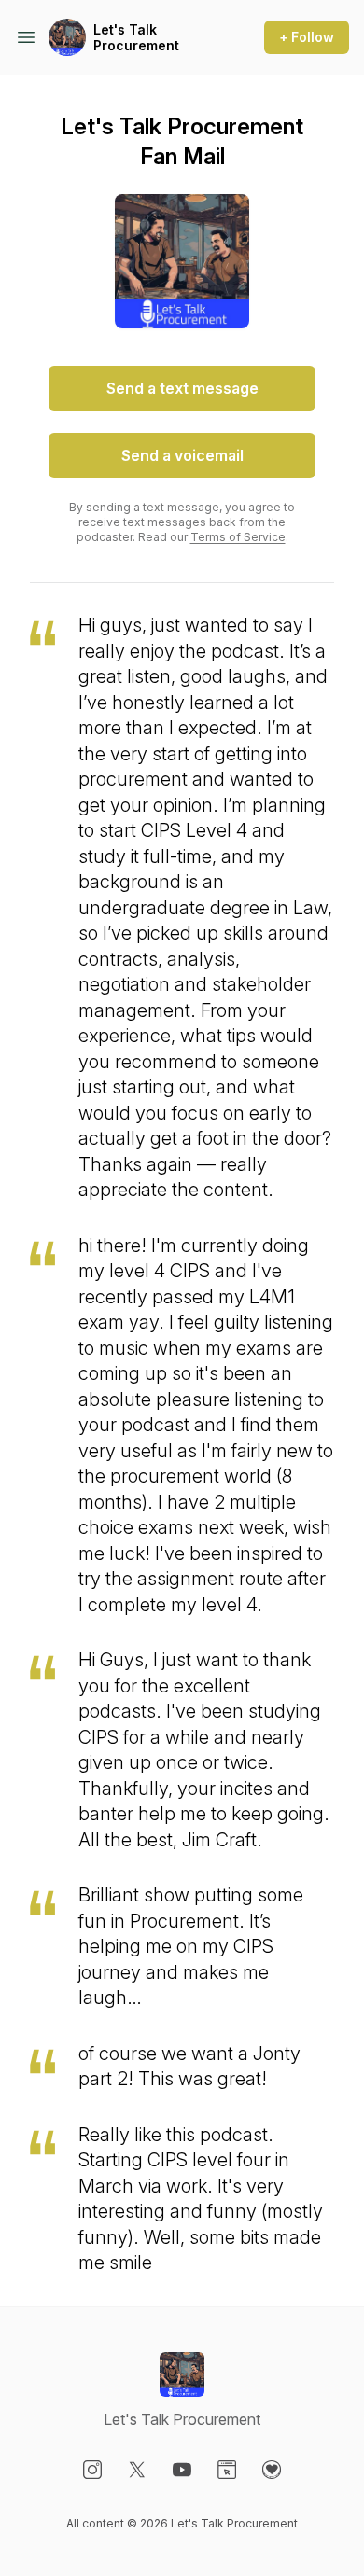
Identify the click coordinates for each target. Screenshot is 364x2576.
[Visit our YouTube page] (182, 2470)
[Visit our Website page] (227, 2470)
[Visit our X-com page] (137, 2470)
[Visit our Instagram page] (92, 2470)
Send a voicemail (182, 455)
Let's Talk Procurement (136, 38)
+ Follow (307, 37)
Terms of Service (238, 537)
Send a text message (182, 388)
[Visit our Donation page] (272, 2470)
